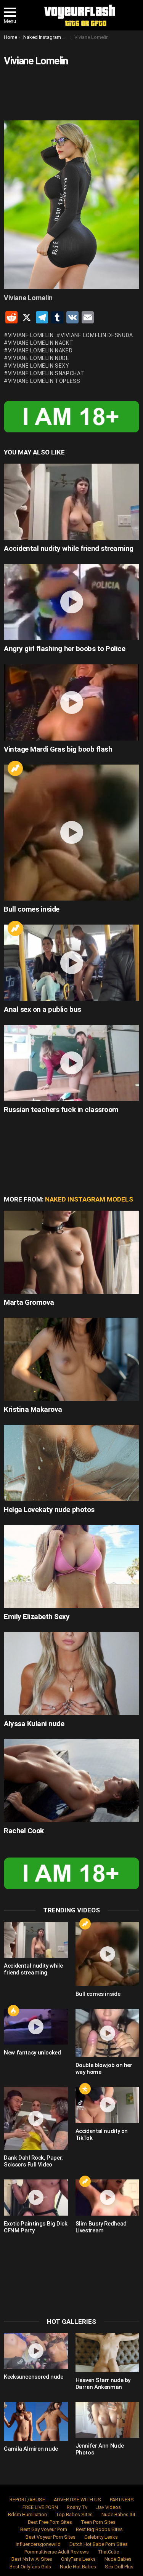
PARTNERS (122, 2500)
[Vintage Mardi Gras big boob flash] (71, 702)
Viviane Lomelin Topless (44, 381)
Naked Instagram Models (89, 1199)
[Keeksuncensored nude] (36, 2351)
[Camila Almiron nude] (36, 2422)
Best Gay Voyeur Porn (44, 2529)
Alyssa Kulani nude (34, 1724)
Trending (15, 768)
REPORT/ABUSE (27, 2500)
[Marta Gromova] (71, 1252)
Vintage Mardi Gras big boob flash (58, 749)
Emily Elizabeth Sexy (37, 1617)
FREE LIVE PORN (40, 2507)
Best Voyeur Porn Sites (51, 2537)
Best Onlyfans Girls (30, 2567)
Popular (85, 2089)
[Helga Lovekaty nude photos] (71, 1463)
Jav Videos (108, 2507)
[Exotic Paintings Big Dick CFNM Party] (36, 2197)
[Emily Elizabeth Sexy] (71, 1566)
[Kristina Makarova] (71, 1359)
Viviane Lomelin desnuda (97, 335)
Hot (13, 2011)
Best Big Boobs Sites (99, 2529)
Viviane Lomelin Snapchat (46, 373)
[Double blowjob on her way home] (108, 2033)
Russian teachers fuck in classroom (61, 1110)
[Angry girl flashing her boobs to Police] (71, 602)
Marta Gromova (29, 1302)
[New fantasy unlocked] (36, 2027)
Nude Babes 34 (118, 2514)
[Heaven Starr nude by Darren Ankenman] (108, 2353)
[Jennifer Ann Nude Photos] (108, 2420)
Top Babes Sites (74, 2514)
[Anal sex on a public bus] (71, 963)
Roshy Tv (77, 2507)
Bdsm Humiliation (27, 2514)
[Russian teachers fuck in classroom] (71, 1063)
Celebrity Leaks (101, 2537)
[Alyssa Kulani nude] (71, 1674)
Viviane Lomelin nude (39, 358)
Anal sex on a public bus (43, 1009)
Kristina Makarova (33, 1409)
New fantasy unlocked (32, 2053)
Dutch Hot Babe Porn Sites (99, 2544)
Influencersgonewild (38, 2544)
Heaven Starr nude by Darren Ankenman (103, 2384)
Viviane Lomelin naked (40, 350)
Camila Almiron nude (31, 2449)
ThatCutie (108, 2552)
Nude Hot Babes (78, 2567)
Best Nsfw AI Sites (32, 2559)
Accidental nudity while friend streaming (69, 548)
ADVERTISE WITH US (77, 2500)
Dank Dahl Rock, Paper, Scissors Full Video (33, 2161)
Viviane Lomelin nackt (41, 343)
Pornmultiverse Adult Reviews (57, 2552)
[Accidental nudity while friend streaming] (71, 502)
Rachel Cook (24, 1831)
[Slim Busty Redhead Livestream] (108, 2197)
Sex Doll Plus (119, 2567)
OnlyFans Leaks (78, 2559)
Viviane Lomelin (31, 335)
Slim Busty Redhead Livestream (101, 2227)
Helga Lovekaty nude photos (49, 1510)
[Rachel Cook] (71, 1781)
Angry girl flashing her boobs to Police (64, 649)
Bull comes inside (32, 909)
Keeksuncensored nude (34, 2377)
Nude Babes (118, 2559)
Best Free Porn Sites (50, 2522)
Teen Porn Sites (98, 2522)
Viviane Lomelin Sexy (39, 366)
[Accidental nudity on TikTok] (108, 2105)
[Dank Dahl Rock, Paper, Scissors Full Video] (36, 2118)
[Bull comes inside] (71, 833)
